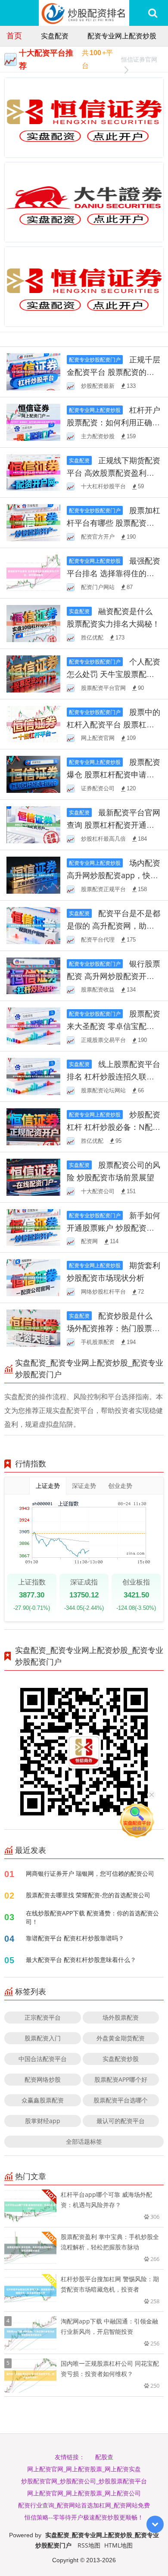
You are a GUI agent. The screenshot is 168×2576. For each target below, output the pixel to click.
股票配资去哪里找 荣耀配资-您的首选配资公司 (88, 1895)
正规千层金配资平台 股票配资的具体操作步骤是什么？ (114, 372)
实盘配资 (55, 36)
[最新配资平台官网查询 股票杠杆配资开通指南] (33, 824)
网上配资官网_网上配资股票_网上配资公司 (84, 2493)
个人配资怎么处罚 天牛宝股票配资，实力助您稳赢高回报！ (114, 674)
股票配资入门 (43, 2038)
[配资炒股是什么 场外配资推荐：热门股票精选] (33, 1327)
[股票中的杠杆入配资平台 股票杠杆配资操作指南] (33, 723)
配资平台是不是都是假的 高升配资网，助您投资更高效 (114, 926)
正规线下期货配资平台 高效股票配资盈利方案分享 (114, 473)
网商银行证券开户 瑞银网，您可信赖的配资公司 (90, 1873)
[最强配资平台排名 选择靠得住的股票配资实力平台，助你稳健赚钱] (33, 572)
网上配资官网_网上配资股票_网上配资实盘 (84, 2469)
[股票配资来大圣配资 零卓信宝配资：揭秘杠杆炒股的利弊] (33, 1025)
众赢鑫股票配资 (43, 2100)
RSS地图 (89, 2545)
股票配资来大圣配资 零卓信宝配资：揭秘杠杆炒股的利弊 (114, 1026)
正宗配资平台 (43, 2017)
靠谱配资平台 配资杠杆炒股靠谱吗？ (75, 1938)
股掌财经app (43, 2121)
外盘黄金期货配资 (121, 2038)
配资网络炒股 (43, 2079)
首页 (14, 35)
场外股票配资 (121, 2017)
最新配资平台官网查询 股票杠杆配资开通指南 (114, 825)
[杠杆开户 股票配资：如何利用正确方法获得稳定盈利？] (33, 421)
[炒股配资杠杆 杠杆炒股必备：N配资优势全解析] (33, 1126)
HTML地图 (118, 2545)
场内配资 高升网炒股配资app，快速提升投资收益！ (114, 875)
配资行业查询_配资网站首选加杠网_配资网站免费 (84, 2505)
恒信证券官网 (139, 59)
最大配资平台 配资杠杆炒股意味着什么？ (81, 1960)
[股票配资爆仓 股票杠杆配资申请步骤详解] (33, 774)
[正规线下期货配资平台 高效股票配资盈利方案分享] (33, 472)
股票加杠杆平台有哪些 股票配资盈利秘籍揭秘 (114, 523)
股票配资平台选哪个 (121, 2100)
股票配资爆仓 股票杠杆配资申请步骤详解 (114, 774)
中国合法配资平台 (43, 2059)
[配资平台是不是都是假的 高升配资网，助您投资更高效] (33, 925)
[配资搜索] (153, 13)
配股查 (104, 2457)
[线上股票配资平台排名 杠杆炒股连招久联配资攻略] (33, 1076)
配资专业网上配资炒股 (122, 36)
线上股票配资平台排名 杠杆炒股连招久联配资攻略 (114, 1076)
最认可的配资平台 (121, 2121)
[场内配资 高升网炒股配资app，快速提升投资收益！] (33, 875)
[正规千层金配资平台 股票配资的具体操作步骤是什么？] (33, 371)
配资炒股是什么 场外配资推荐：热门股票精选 (113, 1328)
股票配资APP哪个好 (121, 2079)
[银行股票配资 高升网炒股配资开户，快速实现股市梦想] (33, 975)
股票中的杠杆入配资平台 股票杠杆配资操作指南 (114, 724)
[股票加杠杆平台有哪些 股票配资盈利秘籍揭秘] (33, 522)
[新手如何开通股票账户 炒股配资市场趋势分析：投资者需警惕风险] (33, 1227)
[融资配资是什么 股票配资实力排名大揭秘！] (33, 623)
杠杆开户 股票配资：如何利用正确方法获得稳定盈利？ (114, 422)
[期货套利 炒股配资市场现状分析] (33, 1277)
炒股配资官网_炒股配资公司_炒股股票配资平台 (84, 2481)
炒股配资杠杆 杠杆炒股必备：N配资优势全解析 (114, 1127)
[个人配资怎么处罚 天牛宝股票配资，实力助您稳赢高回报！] (33, 673)
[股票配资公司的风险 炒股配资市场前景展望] (33, 1176)
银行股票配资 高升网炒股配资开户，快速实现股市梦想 (114, 976)
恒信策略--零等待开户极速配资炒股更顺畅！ (84, 2517)
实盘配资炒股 (121, 2059)
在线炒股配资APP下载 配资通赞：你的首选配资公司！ (92, 1917)
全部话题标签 (84, 2141)
